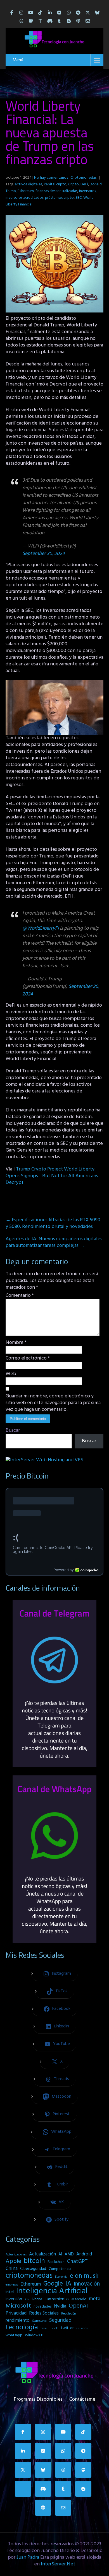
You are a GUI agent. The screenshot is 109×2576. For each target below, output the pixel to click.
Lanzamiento (57, 2299)
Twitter (67, 2328)
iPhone (37, 2299)
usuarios (82, 2328)
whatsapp (14, 2335)
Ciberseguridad (33, 2269)
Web (11, 1374)
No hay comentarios (51, 178)
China (12, 2269)
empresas (12, 2285)
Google (53, 2284)
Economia (61, 2277)
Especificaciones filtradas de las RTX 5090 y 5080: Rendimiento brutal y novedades (53, 1223)
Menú (18, 60)
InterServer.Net (58, 2564)
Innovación (87, 2284)
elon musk (84, 2276)
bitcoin (34, 2261)
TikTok (54, 2328)
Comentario (20, 1296)
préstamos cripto (59, 198)
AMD (69, 2254)
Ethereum (26, 191)
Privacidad (16, 2313)
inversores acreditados (24, 198)
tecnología (22, 2328)
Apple (13, 2262)
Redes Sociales (44, 2313)
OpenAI (78, 2306)
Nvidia (60, 2306)
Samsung (39, 2321)
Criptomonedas (83, 178)
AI (60, 2254)
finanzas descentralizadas (56, 191)
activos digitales (29, 184)
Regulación (69, 2314)
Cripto (74, 184)
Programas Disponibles (38, 2398)
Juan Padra (28, 2557)
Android (84, 2254)
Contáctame (82, 2398)
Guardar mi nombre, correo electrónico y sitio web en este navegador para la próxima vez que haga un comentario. (53, 1403)
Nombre (16, 1343)
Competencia (60, 2269)
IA (68, 2284)
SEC (79, 198)
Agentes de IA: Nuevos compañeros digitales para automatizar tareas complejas (54, 1242)
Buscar (13, 1430)
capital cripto (55, 184)
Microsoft (18, 2306)
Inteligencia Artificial (52, 2291)
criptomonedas (29, 2276)
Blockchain (56, 2262)
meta (95, 2299)
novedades (42, 2307)
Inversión (14, 2299)
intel (10, 2292)
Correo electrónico (28, 1358)
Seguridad (60, 2320)
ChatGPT (77, 2262)
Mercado (79, 2299)
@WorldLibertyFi (41, 928)
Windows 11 (34, 2335)
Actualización (42, 2254)
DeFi (84, 184)
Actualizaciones (16, 2255)
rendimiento (18, 2321)
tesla (44, 2328)
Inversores (87, 191)
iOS (27, 2299)
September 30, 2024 (44, 554)
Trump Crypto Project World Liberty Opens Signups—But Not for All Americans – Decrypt (54, 1176)
